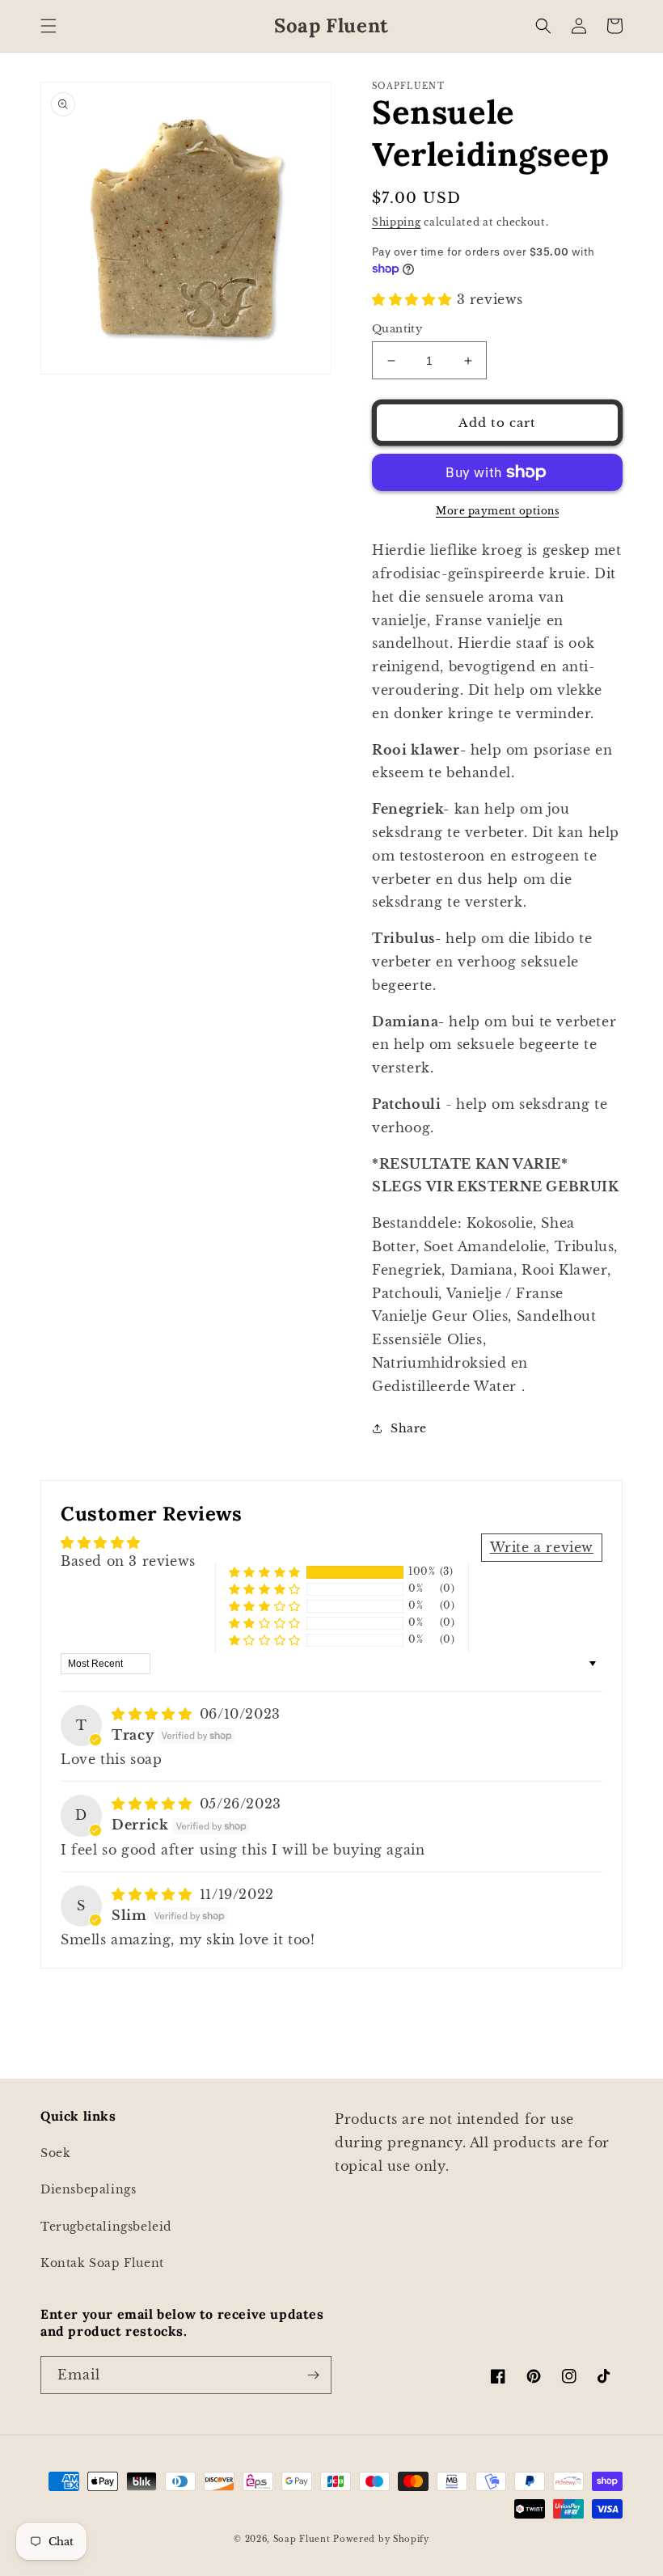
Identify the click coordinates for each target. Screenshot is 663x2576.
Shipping (397, 222)
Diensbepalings (88, 2189)
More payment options (497, 511)
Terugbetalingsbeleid (106, 2227)
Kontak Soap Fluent (102, 2263)
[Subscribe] (313, 2375)
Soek (55, 2153)
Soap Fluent (303, 2539)
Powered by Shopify (381, 2539)
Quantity (397, 329)
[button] (49, 26)
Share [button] (409, 1428)
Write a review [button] (542, 1547)
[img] (154, 1714)
